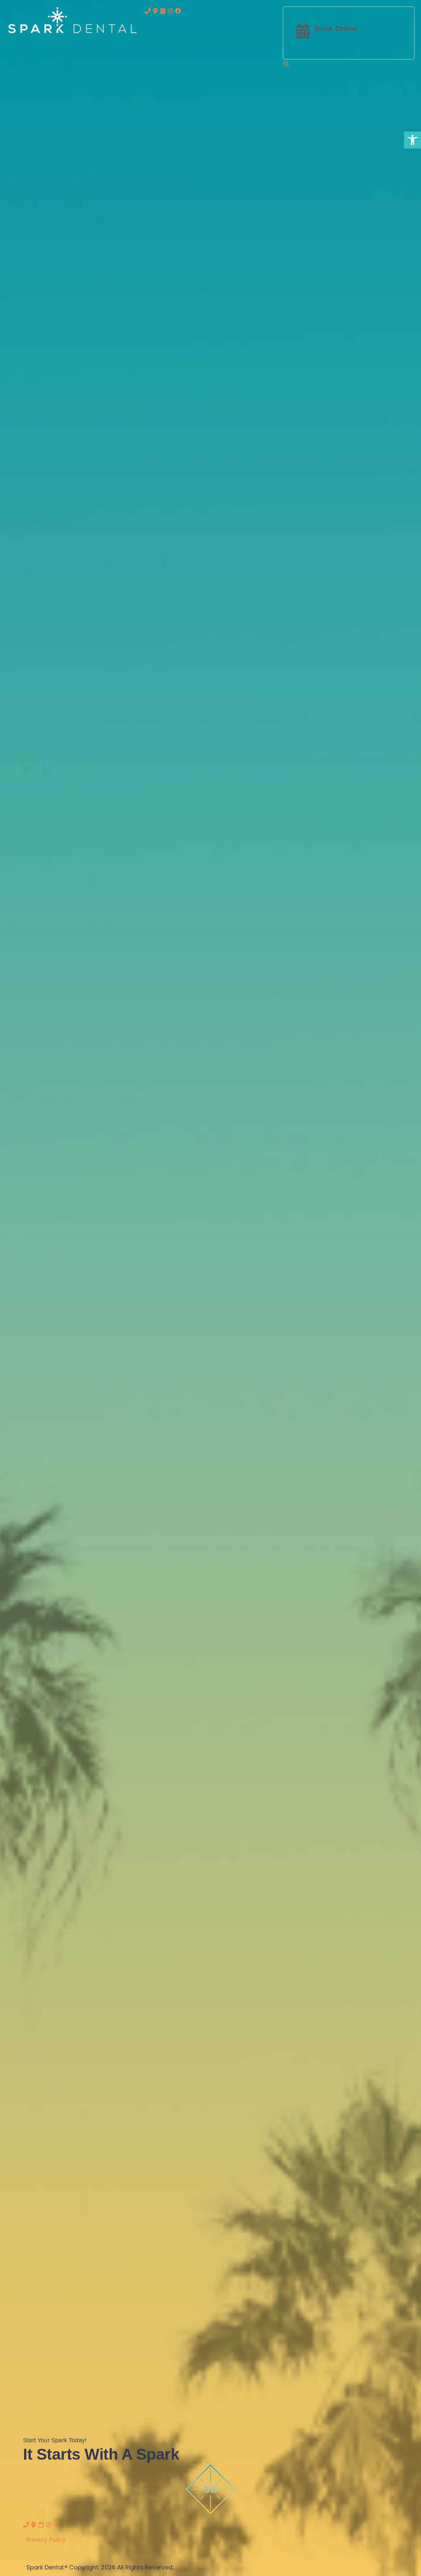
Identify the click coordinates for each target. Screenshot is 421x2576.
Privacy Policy (46, 2540)
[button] (412, 140)
